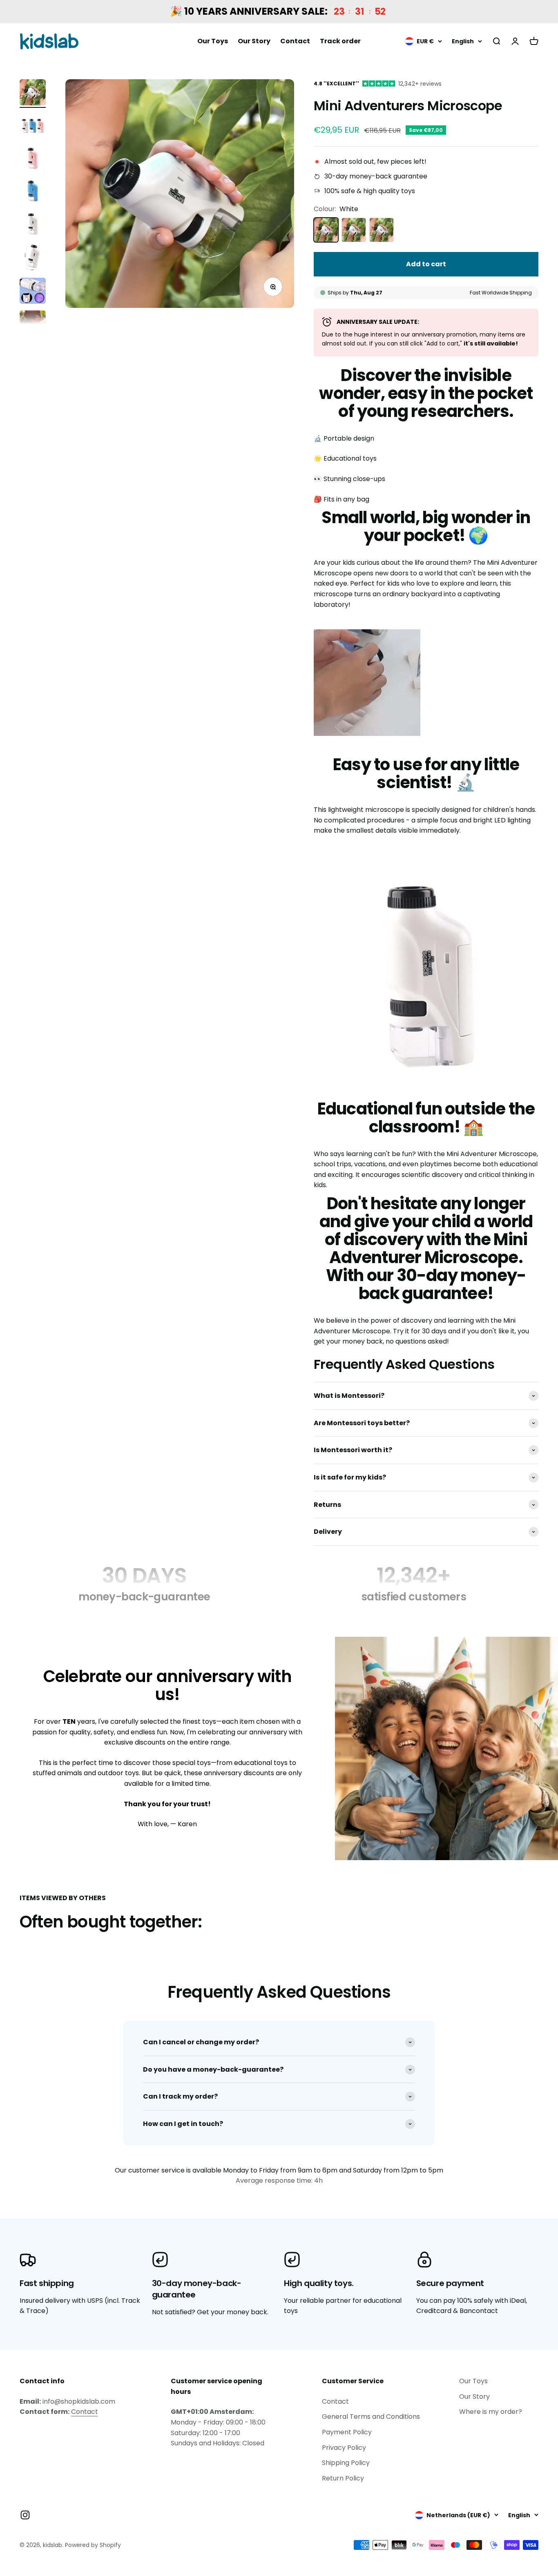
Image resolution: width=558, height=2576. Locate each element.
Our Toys (213, 41)
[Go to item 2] (33, 126)
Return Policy (343, 2478)
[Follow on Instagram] (25, 2515)
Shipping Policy (346, 2463)
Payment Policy (347, 2432)
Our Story (254, 41)
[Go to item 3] (33, 159)
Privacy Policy (344, 2448)
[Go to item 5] (33, 224)
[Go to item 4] (33, 192)
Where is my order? (491, 2412)
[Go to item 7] (33, 292)
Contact (295, 41)
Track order (340, 41)
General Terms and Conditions (371, 2417)
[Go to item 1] (33, 94)
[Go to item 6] (33, 258)
